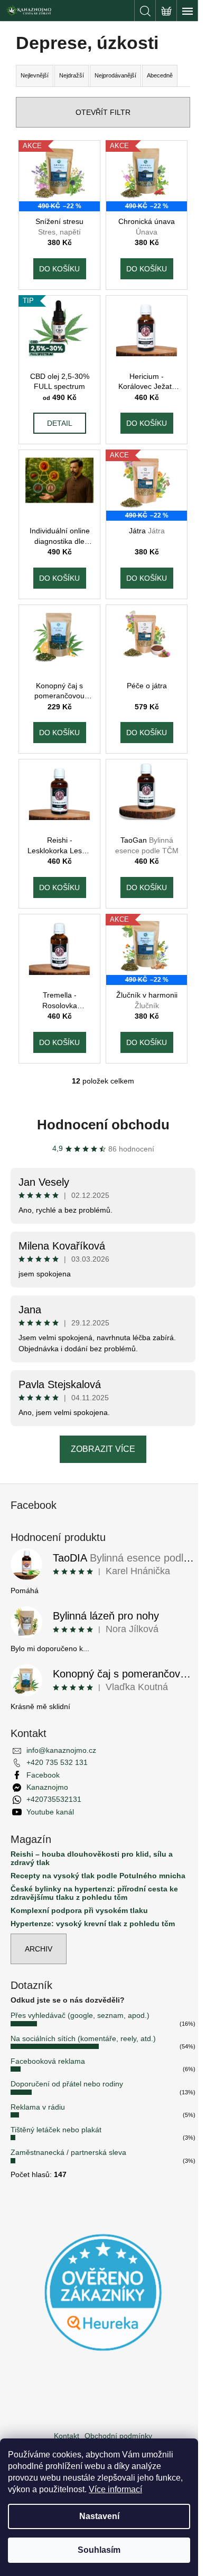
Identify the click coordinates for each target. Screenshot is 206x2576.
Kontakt (67, 2436)
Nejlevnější (35, 75)
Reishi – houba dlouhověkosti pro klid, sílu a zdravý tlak (92, 1858)
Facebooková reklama (48, 2061)
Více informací (115, 2489)
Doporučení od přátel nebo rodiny (67, 2084)
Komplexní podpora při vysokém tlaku (79, 1911)
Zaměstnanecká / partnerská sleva (68, 2152)
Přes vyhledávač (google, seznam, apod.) (80, 2015)
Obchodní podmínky (118, 2436)
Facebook (43, 1775)
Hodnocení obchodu (103, 1125)
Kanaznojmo (47, 1787)
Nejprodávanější (115, 75)
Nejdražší (72, 75)
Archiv (39, 1949)
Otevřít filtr (103, 112)
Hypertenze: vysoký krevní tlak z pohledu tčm (93, 1924)
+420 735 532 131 (57, 1762)
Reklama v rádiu (38, 2107)
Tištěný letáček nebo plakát (56, 2130)
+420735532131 (54, 1799)
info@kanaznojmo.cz (61, 1750)
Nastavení (99, 2516)
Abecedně (160, 75)
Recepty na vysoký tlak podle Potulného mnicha (98, 1876)
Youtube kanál (50, 1812)
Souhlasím (99, 2550)
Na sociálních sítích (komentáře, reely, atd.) (83, 2038)
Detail (60, 423)
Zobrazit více (103, 1449)
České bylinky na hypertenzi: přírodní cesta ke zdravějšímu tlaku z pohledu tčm (94, 1893)
